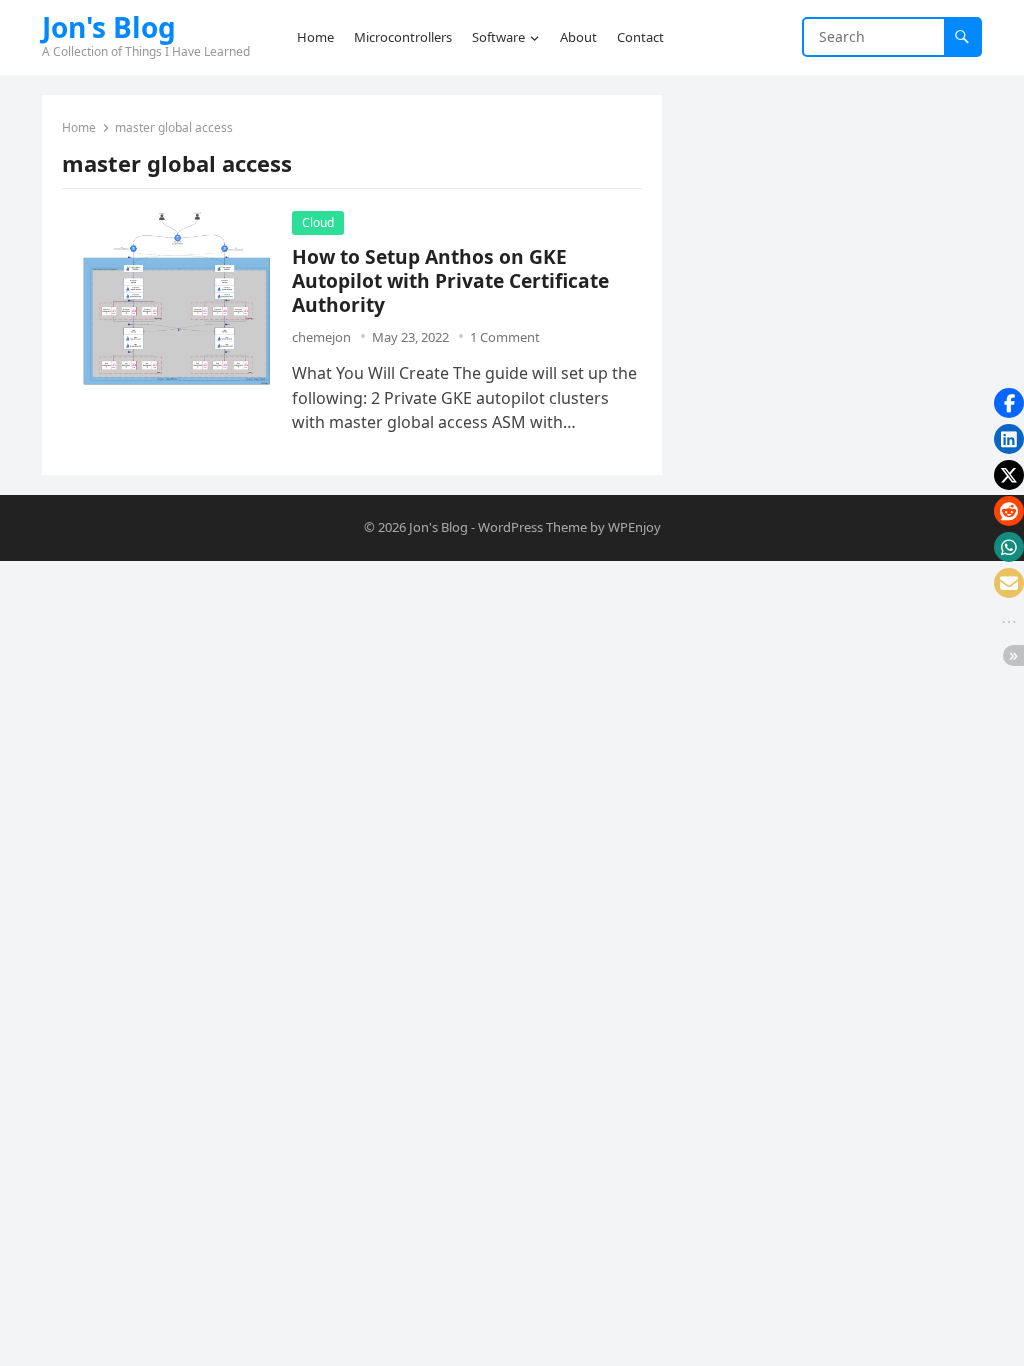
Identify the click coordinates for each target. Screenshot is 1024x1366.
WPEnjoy (634, 527)
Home (79, 127)
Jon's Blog (109, 27)
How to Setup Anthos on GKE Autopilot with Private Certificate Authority (450, 280)
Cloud (318, 222)
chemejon (321, 337)
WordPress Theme (532, 527)
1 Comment (505, 337)
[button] (1009, 403)
